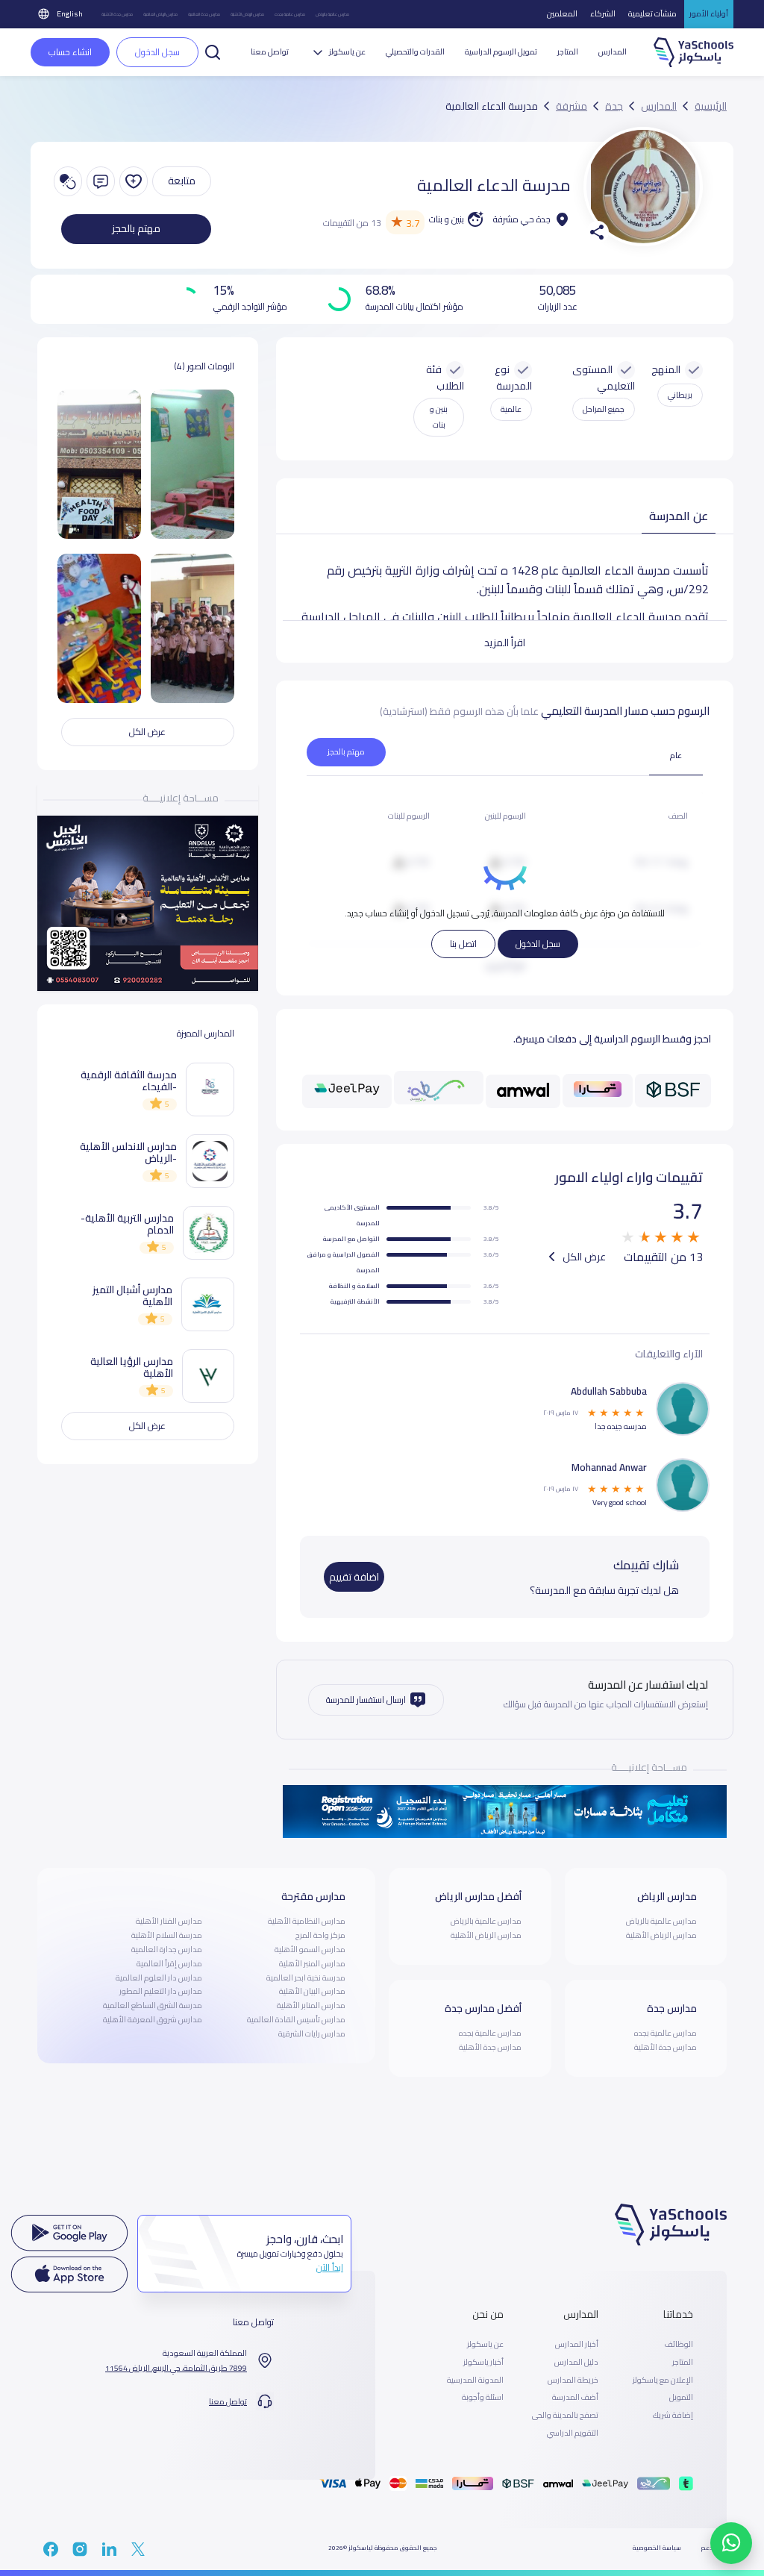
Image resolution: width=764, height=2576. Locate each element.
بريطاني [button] (680, 395)
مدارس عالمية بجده (290, 14)
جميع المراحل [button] (604, 409)
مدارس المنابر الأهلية (311, 2005)
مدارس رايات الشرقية (312, 2033)
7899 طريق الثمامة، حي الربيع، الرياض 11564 (176, 2369)
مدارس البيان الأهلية (312, 1991)
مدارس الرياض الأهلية (247, 14)
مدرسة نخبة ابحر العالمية (306, 1978)
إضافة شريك (673, 2416)
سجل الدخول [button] (157, 52)
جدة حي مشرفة (522, 219)
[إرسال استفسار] (101, 181)
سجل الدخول (538, 944)
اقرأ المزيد (505, 643)
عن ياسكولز (485, 2345)
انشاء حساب (70, 52)
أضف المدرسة (575, 2398)
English (70, 13)
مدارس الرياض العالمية (160, 14)
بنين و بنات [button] (439, 417)
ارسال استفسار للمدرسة (366, 1700)
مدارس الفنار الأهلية (169, 1921)
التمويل (681, 2398)
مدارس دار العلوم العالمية (159, 1978)
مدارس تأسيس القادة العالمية (296, 2019)
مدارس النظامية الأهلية (307, 1921)
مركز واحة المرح (320, 1935)
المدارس (613, 52)
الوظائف (679, 2345)
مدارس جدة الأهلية (117, 14)
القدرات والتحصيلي (415, 52)
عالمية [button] (511, 409)
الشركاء (603, 13)
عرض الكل (583, 1257)
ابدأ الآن (330, 2267)
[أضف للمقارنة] (68, 181)
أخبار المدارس (577, 2345)
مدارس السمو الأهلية (310, 1949)
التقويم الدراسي (573, 2433)
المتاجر (568, 52)
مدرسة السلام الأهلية (167, 1935)
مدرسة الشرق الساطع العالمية (153, 2005)
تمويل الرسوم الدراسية (501, 52)
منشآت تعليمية (652, 13)
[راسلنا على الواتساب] (731, 2543)
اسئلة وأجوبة (483, 2398)
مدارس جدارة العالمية (167, 1949)
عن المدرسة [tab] (679, 516)
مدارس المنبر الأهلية (312, 1963)
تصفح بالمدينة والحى (565, 2416)
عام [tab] (676, 755)
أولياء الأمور (709, 13)
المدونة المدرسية (475, 2380)
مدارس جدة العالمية (204, 14)
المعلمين (562, 13)
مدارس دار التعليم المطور (161, 1991)
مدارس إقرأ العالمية (169, 1963)
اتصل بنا (463, 944)
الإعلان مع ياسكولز (663, 2380)
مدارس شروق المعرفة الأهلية (153, 2019)
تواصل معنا (270, 52)
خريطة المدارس (573, 2380)
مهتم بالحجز (136, 228)
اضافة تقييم (354, 1577)
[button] (213, 51)
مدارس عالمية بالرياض (332, 14)
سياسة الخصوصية (657, 2548)
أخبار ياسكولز (483, 2363)
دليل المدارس (576, 2363)
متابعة (182, 181)
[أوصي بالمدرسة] (134, 181)
